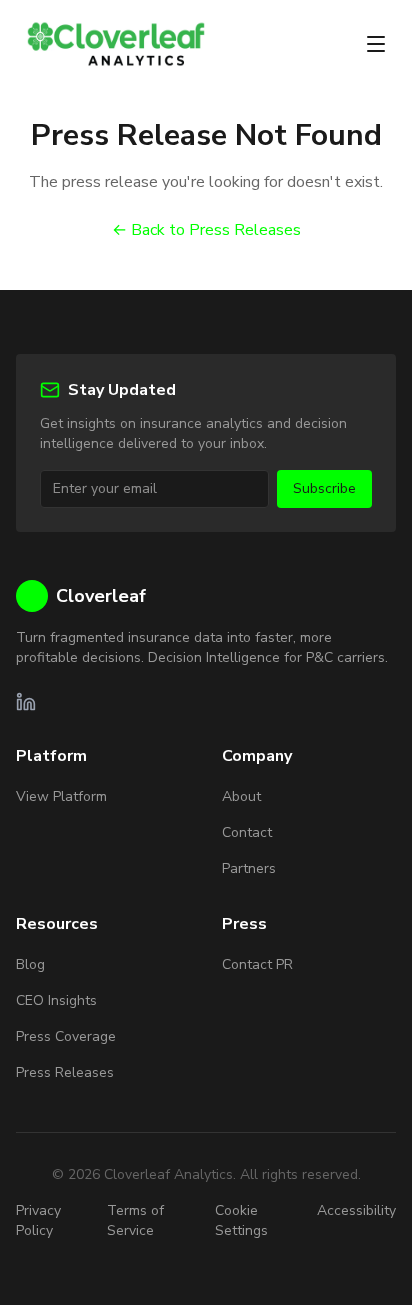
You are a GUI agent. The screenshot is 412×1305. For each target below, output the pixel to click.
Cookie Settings (241, 1220)
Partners (249, 868)
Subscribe (324, 488)
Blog (30, 964)
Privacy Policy (38, 1220)
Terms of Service (135, 1220)
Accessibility (356, 1210)
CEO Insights (56, 1000)
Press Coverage (66, 1036)
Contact (247, 832)
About (241, 796)
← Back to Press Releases (206, 230)
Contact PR (257, 964)
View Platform (61, 796)
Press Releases (65, 1072)
